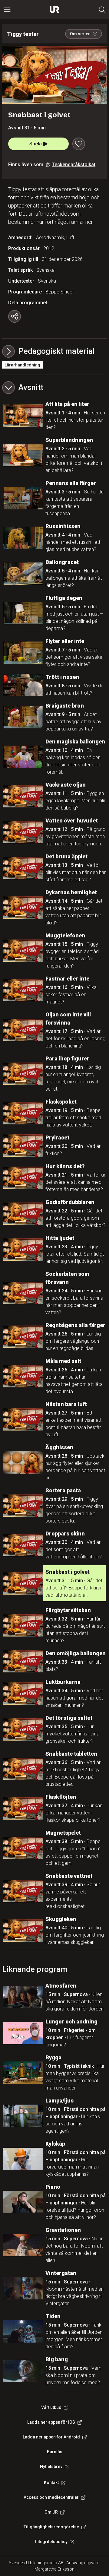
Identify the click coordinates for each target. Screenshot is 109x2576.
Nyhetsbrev (51, 2467)
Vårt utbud (51, 2407)
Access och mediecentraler (51, 2497)
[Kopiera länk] (15, 316)
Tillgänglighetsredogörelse (51, 2527)
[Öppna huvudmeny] (7, 10)
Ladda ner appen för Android (51, 2437)
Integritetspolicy (51, 2542)
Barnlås (55, 2452)
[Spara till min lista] (79, 144)
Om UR (51, 2512)
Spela (36, 144)
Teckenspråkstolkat (74, 165)
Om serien (80, 34)
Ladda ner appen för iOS (51, 2422)
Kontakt (51, 2483)
